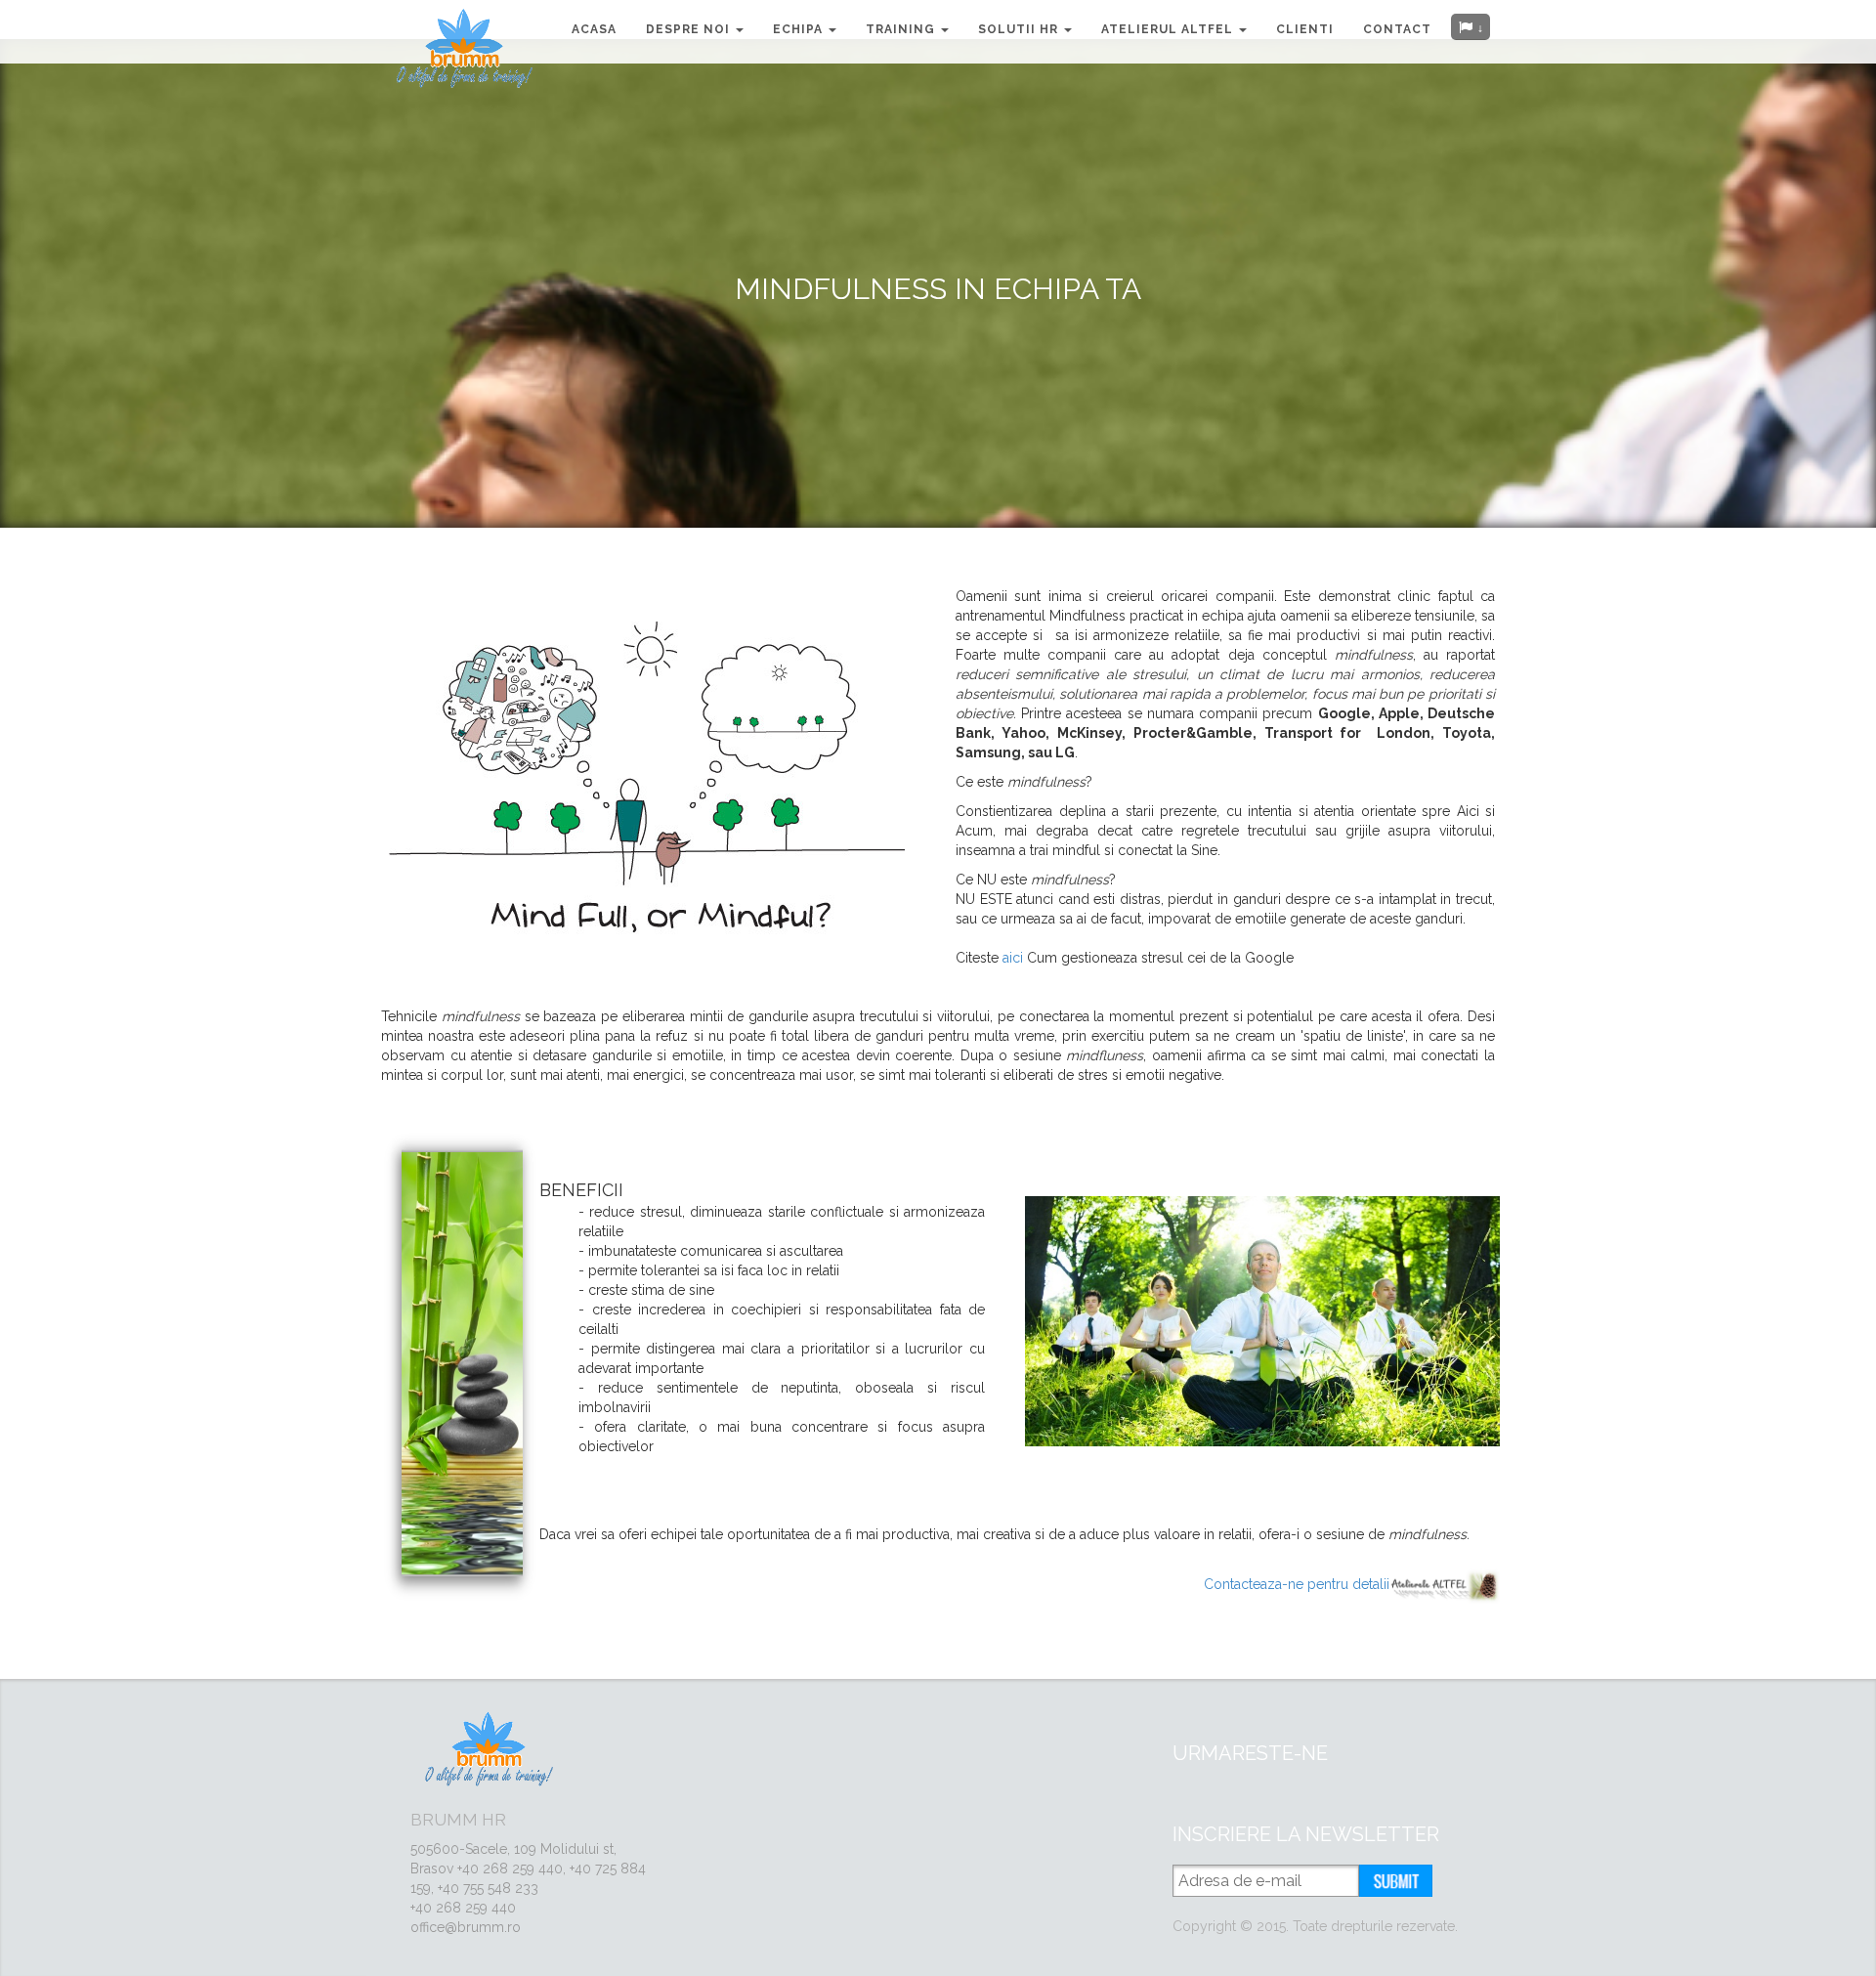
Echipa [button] (800, 29)
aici (1015, 958)
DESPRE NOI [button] (690, 29)
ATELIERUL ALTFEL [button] (1169, 29)
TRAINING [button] (902, 29)
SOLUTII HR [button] (1020, 29)
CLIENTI (1305, 29)
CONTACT (1397, 29)
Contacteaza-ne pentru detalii (1297, 1584)
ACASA (594, 29)
